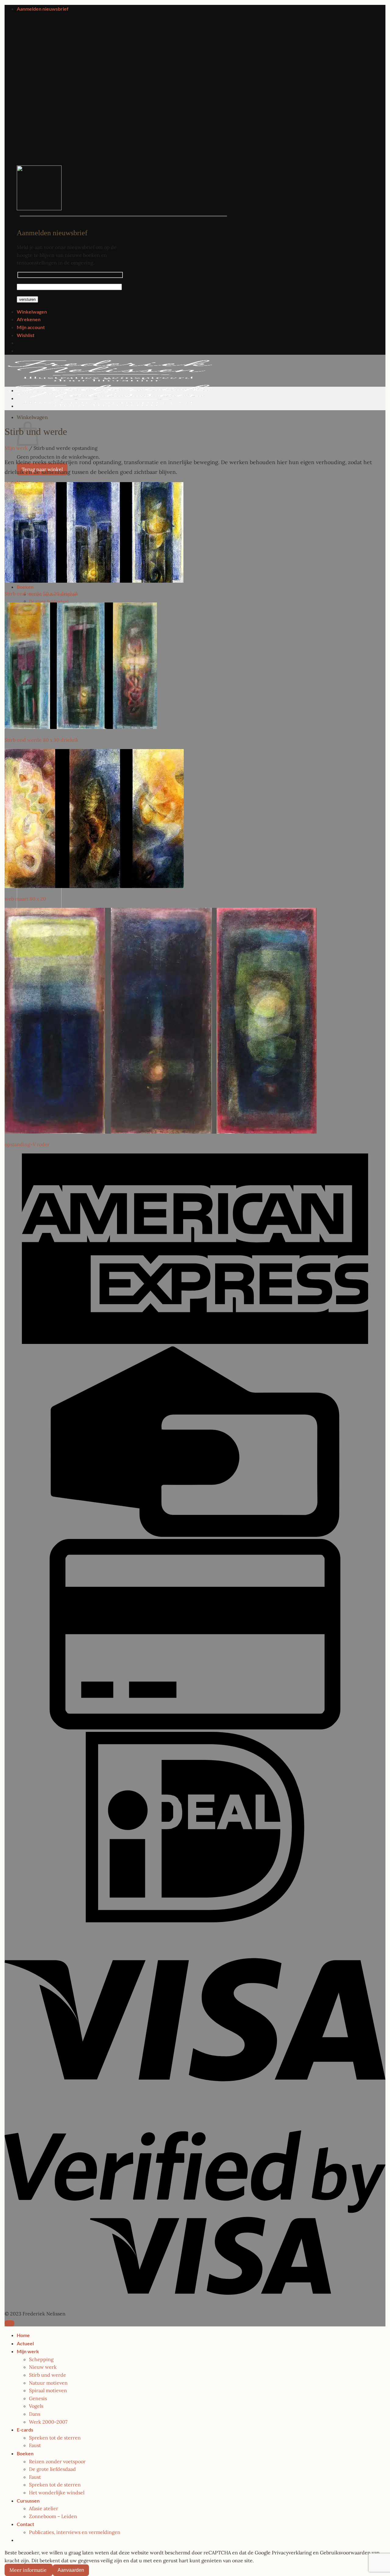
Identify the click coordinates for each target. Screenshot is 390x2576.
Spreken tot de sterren (55, 2438)
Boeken (25, 587)
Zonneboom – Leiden (53, 2516)
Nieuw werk (43, 2367)
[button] (43, 9)
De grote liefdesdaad (49, 601)
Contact (25, 2524)
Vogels (36, 2406)
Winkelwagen (32, 312)
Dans (35, 2414)
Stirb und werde (48, 2375)
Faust (35, 2445)
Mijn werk (16, 448)
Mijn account (31, 327)
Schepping (41, 2359)
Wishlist (26, 335)
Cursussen (28, 2501)
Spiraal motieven (48, 2390)
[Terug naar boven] (9, 2323)
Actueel (25, 2343)
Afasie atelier (44, 2508)
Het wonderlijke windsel (57, 2493)
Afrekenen (29, 319)
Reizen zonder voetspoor (57, 2461)
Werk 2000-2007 (48, 2422)
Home (23, 2335)
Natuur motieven (48, 2383)
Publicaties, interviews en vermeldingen (75, 2532)
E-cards (25, 2430)
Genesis (38, 2398)
